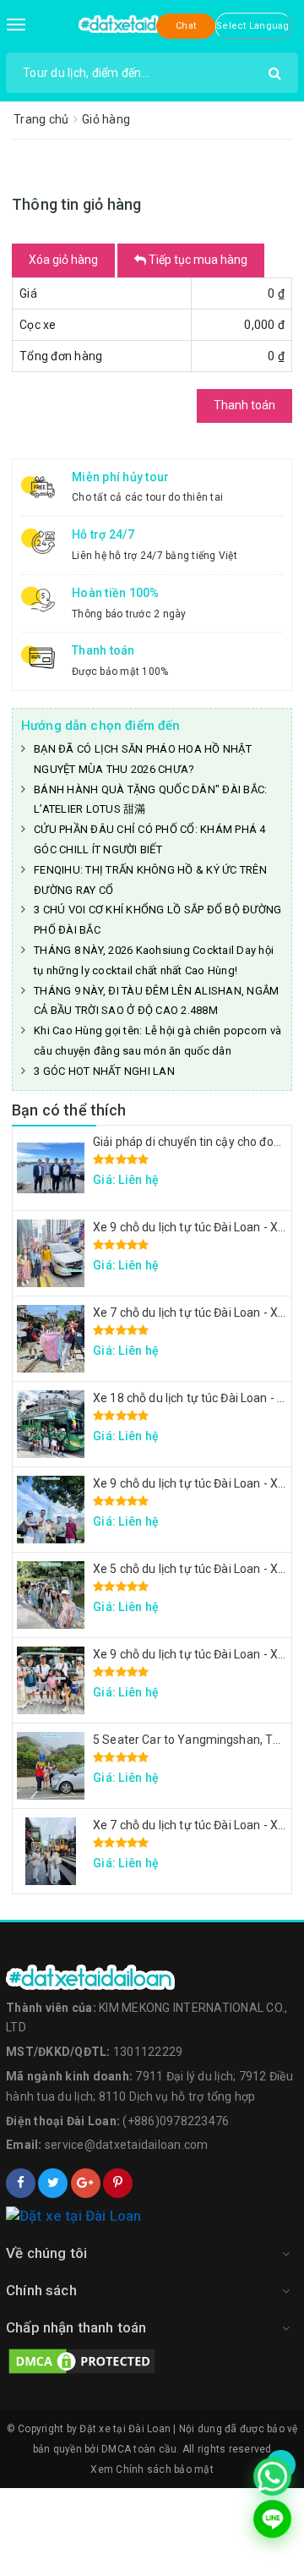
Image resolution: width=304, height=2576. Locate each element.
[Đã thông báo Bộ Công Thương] (152, 2217)
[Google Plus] (86, 2183)
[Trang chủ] (152, 1977)
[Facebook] (21, 2183)
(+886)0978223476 (176, 2121)
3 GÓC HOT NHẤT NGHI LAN (104, 1071)
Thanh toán (244, 405)
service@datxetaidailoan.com (127, 2145)
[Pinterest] (118, 2183)
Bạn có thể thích (69, 1110)
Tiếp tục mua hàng (197, 260)
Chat (186, 26)
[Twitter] (53, 2183)
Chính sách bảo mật (165, 2469)
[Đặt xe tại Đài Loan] (140, 23)
